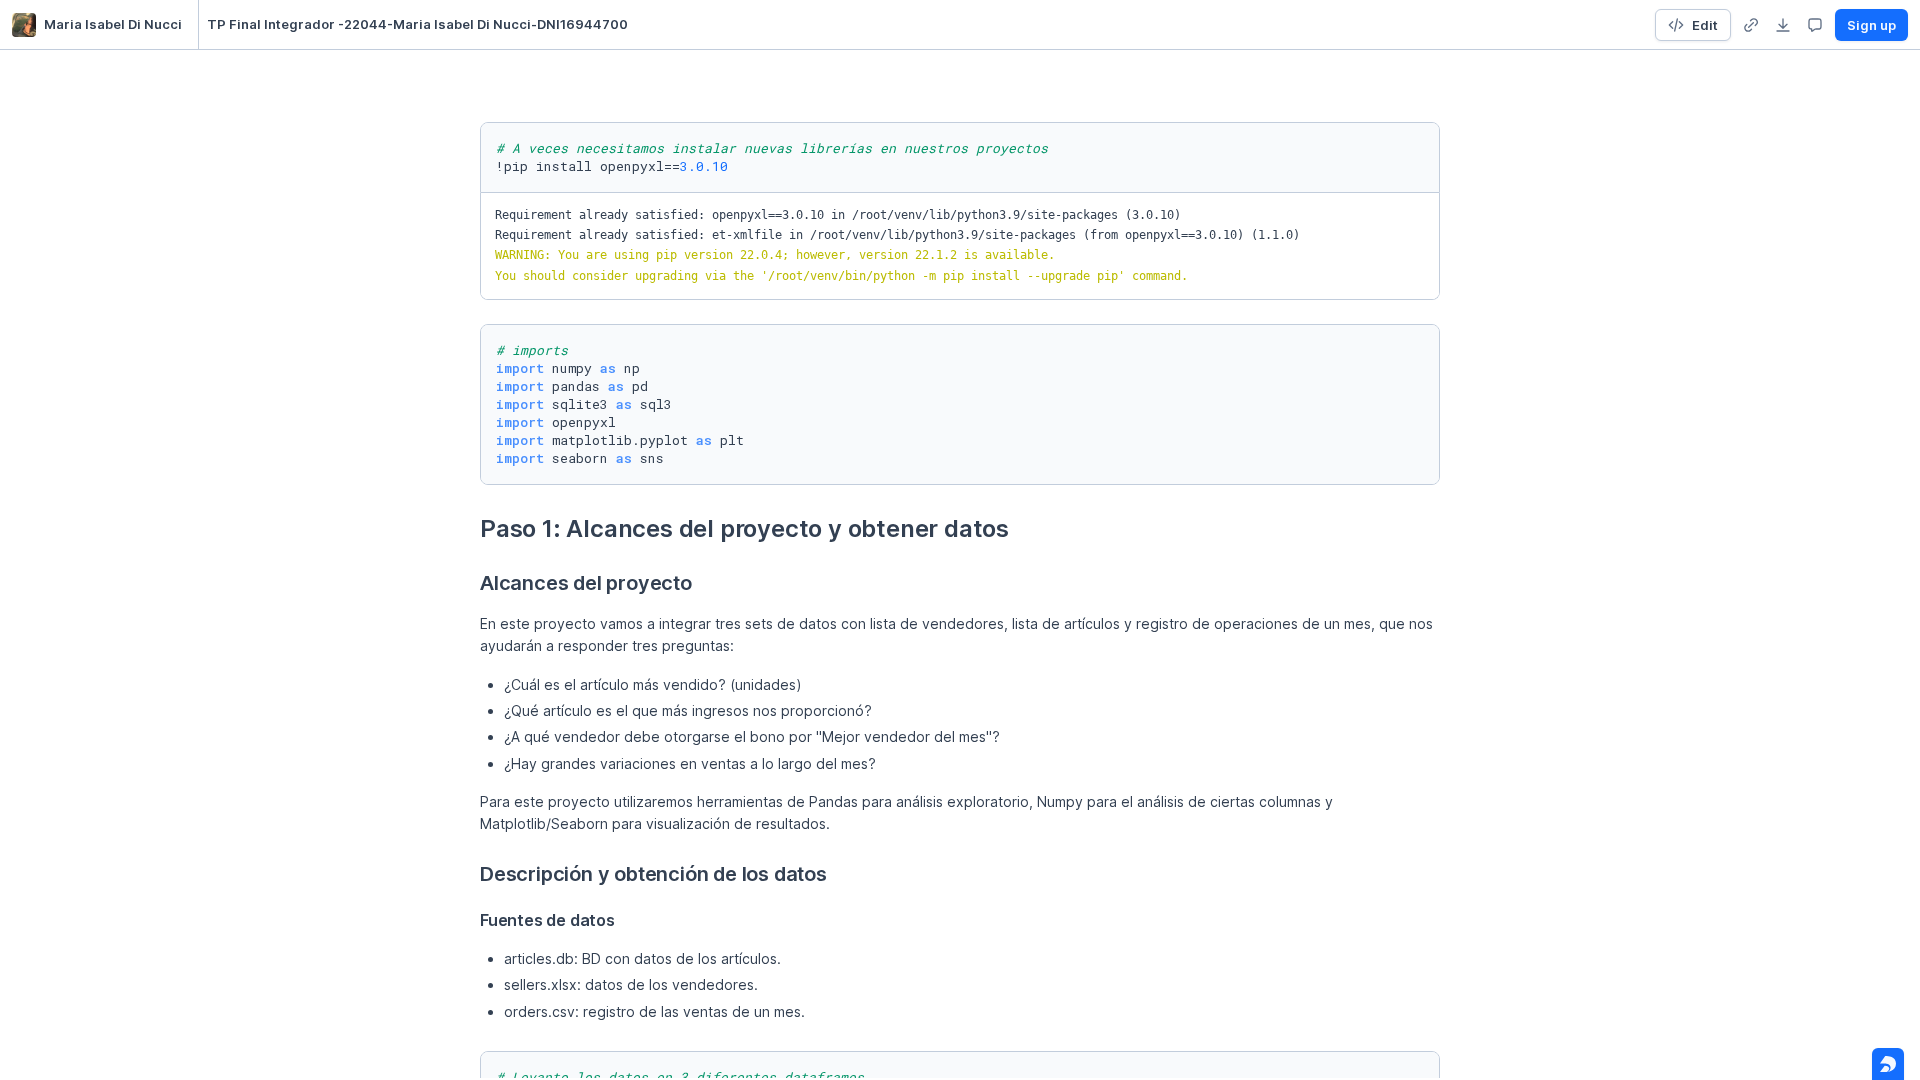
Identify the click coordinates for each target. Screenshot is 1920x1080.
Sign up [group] (1871, 25)
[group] (1751, 25)
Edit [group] (1705, 25)
